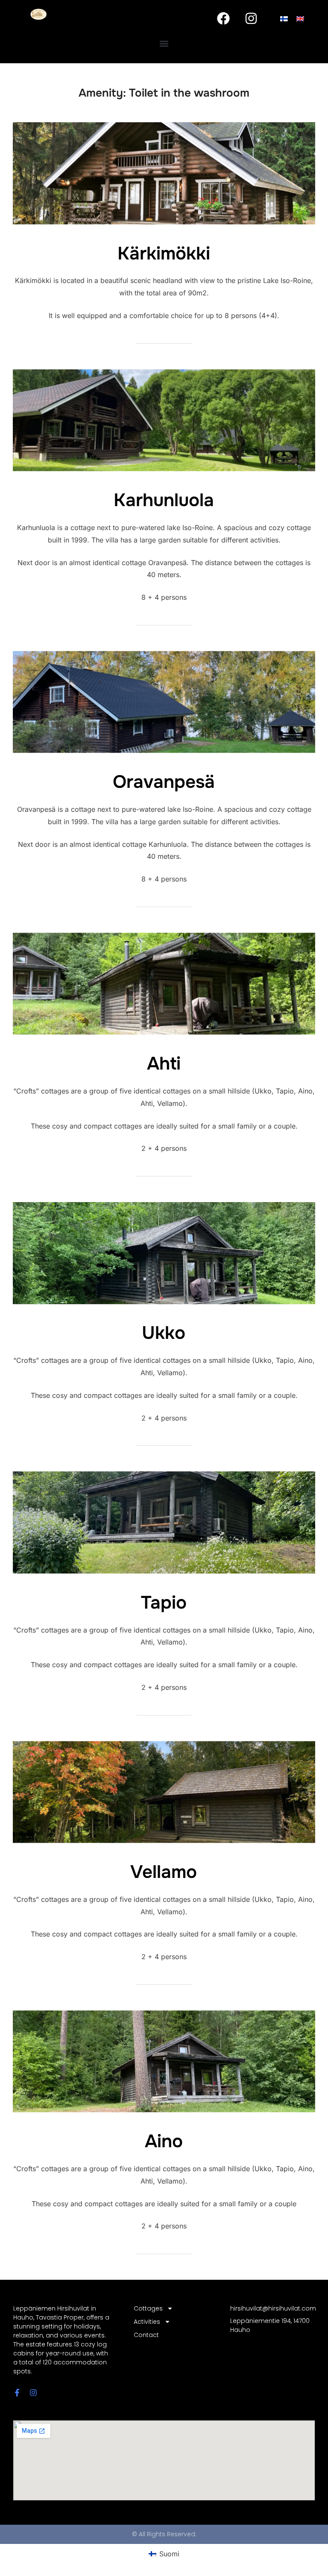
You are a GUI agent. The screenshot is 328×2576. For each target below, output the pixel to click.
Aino (164, 2141)
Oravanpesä (164, 782)
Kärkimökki (164, 253)
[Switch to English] (300, 18)
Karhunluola (164, 500)
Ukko (164, 1333)
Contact (146, 2335)
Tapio (164, 1603)
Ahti (164, 1064)
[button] (164, 43)
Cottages (148, 2308)
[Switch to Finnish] (284, 18)
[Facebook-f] (17, 2393)
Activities (147, 2322)
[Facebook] (223, 18)
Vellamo (164, 1872)
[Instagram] (251, 18)
